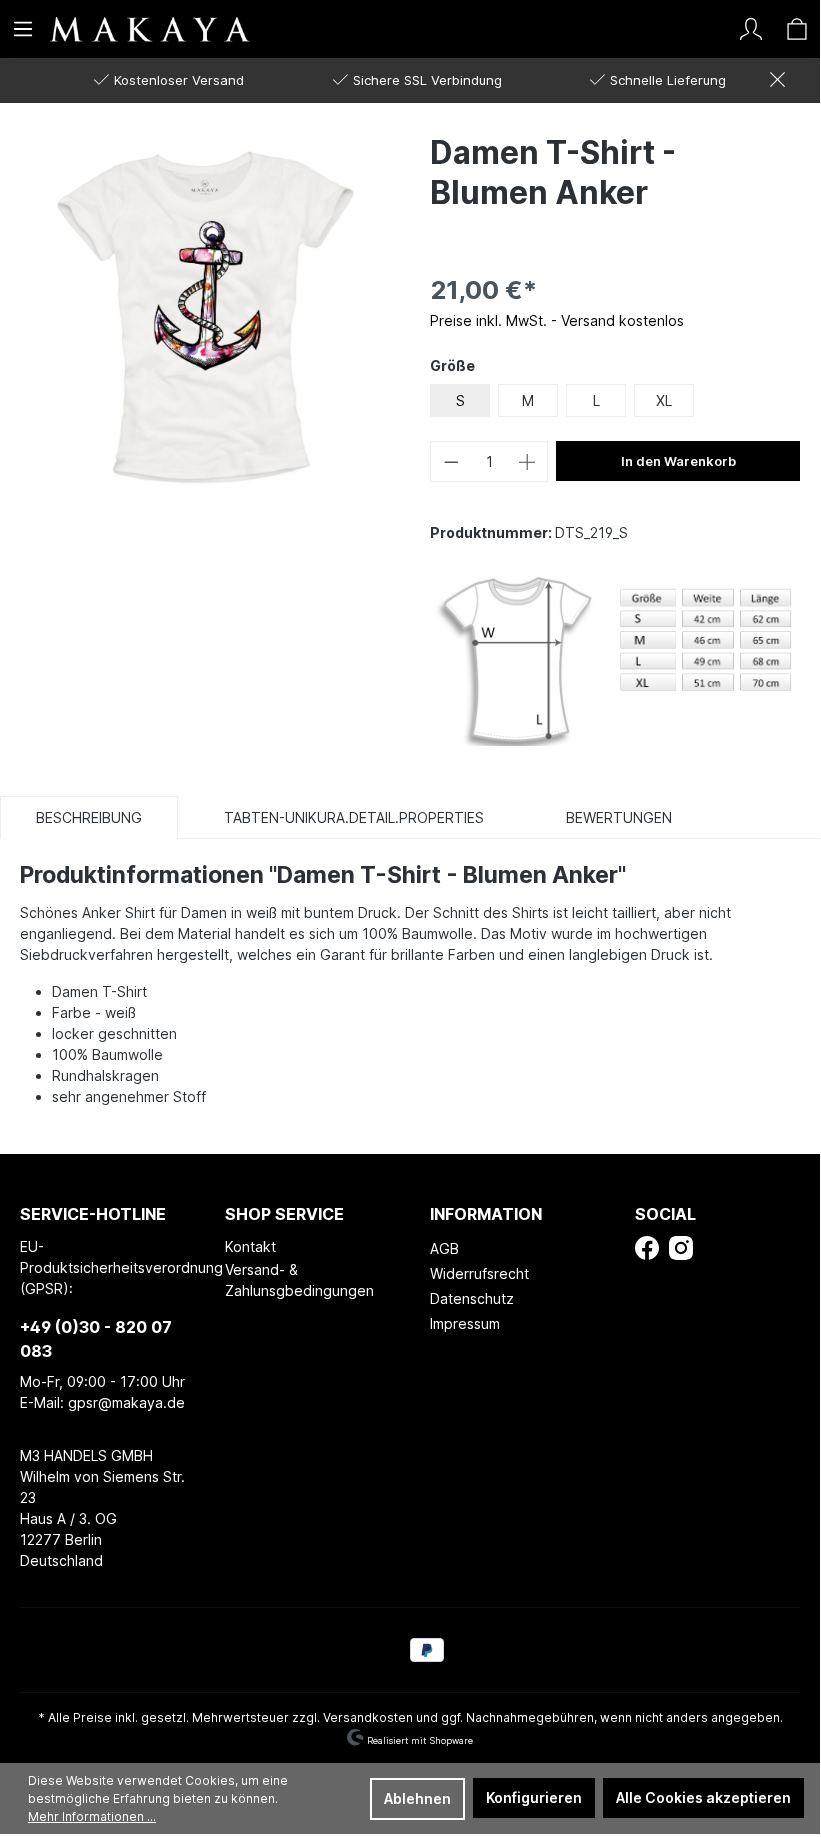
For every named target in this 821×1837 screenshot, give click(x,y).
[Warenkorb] (797, 29)
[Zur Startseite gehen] (115, 28)
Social (665, 1214)
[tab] (89, 817)
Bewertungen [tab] (619, 817)
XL (664, 400)
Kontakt (250, 1246)
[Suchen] (705, 29)
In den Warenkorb (678, 461)
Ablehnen (417, 1798)
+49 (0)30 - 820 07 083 (96, 1339)
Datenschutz (472, 1298)
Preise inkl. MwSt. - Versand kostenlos (557, 320)
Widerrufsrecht (479, 1273)
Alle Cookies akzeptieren (703, 1797)
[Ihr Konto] (751, 29)
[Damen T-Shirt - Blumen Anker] (205, 316)
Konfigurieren (534, 1797)
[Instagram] (681, 1246)
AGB (444, 1248)
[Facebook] (647, 1246)
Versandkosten (368, 1717)
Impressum (465, 1323)
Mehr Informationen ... (92, 1816)
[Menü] (23, 29)
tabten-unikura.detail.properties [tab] (354, 817)
